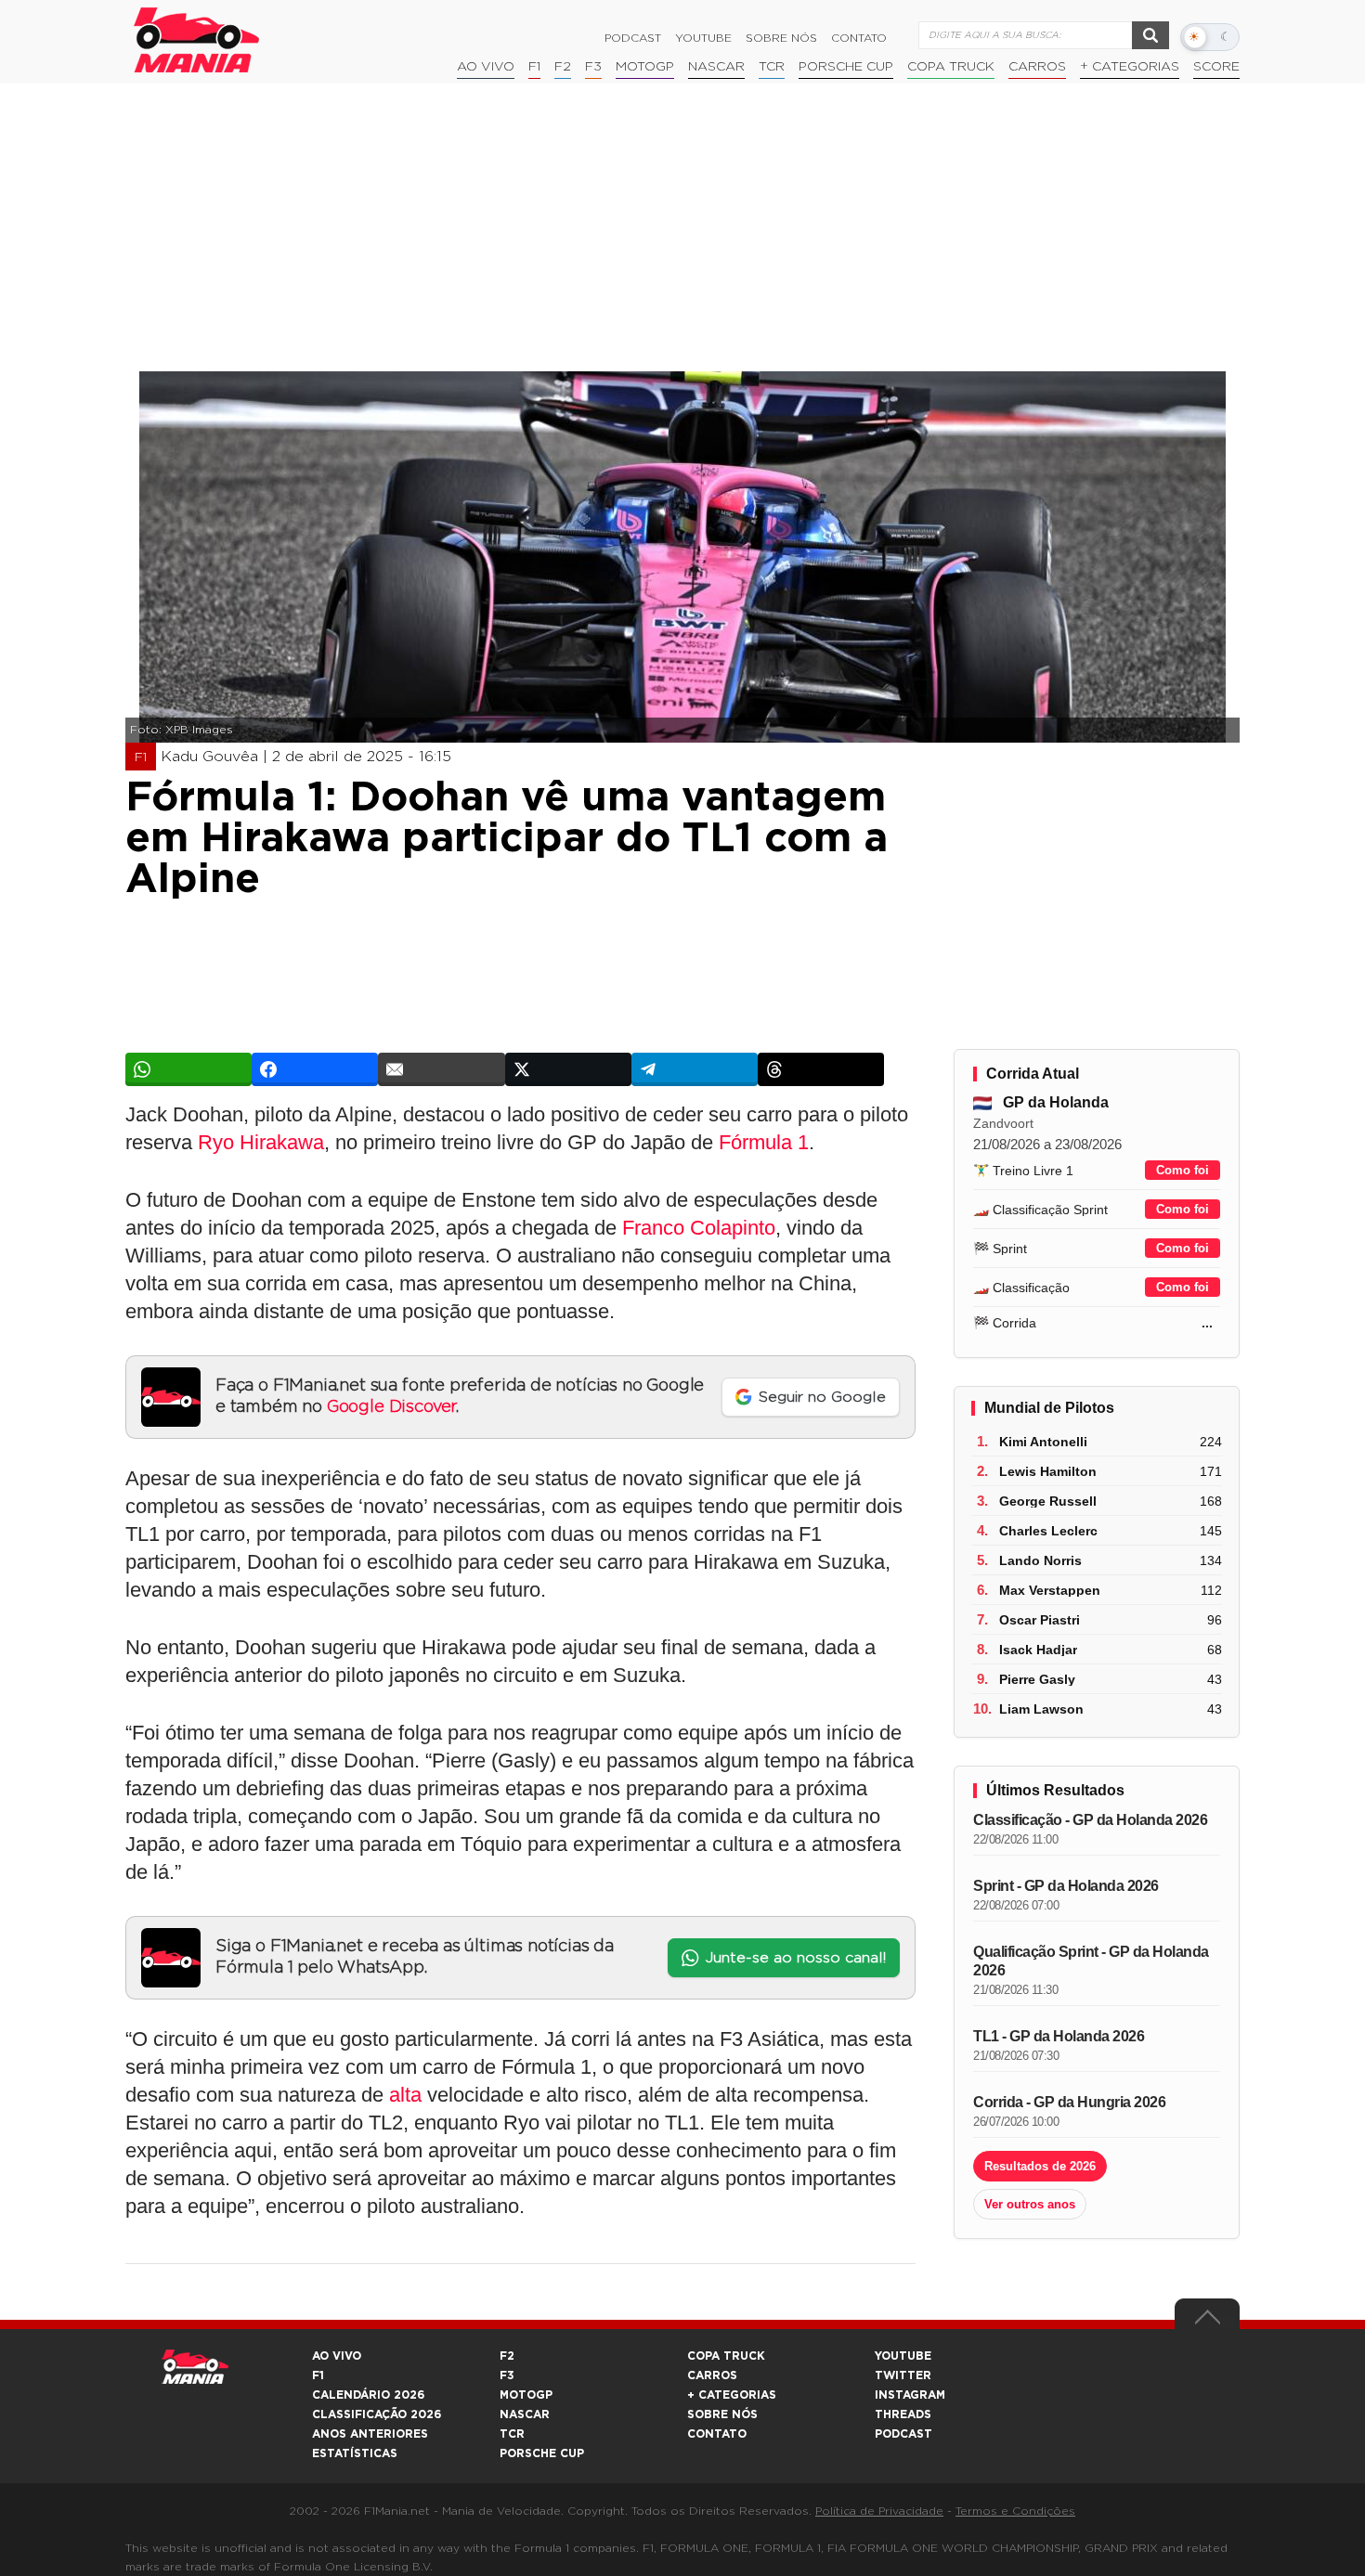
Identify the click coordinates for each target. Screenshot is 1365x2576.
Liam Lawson (1041, 1709)
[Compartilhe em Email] (441, 1069)
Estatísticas (355, 2453)
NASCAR (716, 67)
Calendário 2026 (368, 2395)
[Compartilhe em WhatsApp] (188, 1069)
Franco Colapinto (699, 1228)
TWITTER (903, 2375)
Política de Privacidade (879, 2511)
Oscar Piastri (1040, 1620)
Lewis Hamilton (1048, 1471)
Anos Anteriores (370, 2434)
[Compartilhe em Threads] (821, 1069)
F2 (563, 67)
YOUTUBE (903, 2356)
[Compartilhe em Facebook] (315, 1069)
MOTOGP (526, 2395)
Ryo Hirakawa (261, 1142)
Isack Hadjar (1038, 1650)
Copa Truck (951, 67)
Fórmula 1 (764, 1142)
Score (1216, 67)
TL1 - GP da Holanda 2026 (1059, 2036)
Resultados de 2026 (1040, 2166)
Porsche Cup (846, 67)
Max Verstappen (1050, 1590)
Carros (1037, 67)
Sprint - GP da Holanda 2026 (1066, 1886)
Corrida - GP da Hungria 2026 (1069, 2102)
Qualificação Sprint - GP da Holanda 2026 (1091, 1961)
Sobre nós (781, 38)
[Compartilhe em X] (568, 1069)
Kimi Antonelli (1043, 1442)
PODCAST (903, 2434)
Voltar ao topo (1207, 2322)
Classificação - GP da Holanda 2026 (1090, 1820)
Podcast (633, 38)
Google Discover (391, 1407)
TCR (772, 67)
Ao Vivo (486, 67)
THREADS (903, 2414)
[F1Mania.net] (197, 40)
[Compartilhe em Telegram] (695, 1069)
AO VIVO (337, 2356)
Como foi (1183, 1170)
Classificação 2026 (377, 2414)
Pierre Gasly (1037, 1679)
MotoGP (645, 67)
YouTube (703, 38)
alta (405, 2095)
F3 (593, 67)
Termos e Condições (1015, 2511)
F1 (534, 67)
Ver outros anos (1030, 2204)
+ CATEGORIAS (1130, 67)
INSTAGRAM (910, 2395)
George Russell (1048, 1501)
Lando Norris (1040, 1560)
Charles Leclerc (1048, 1531)
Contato (859, 38)
